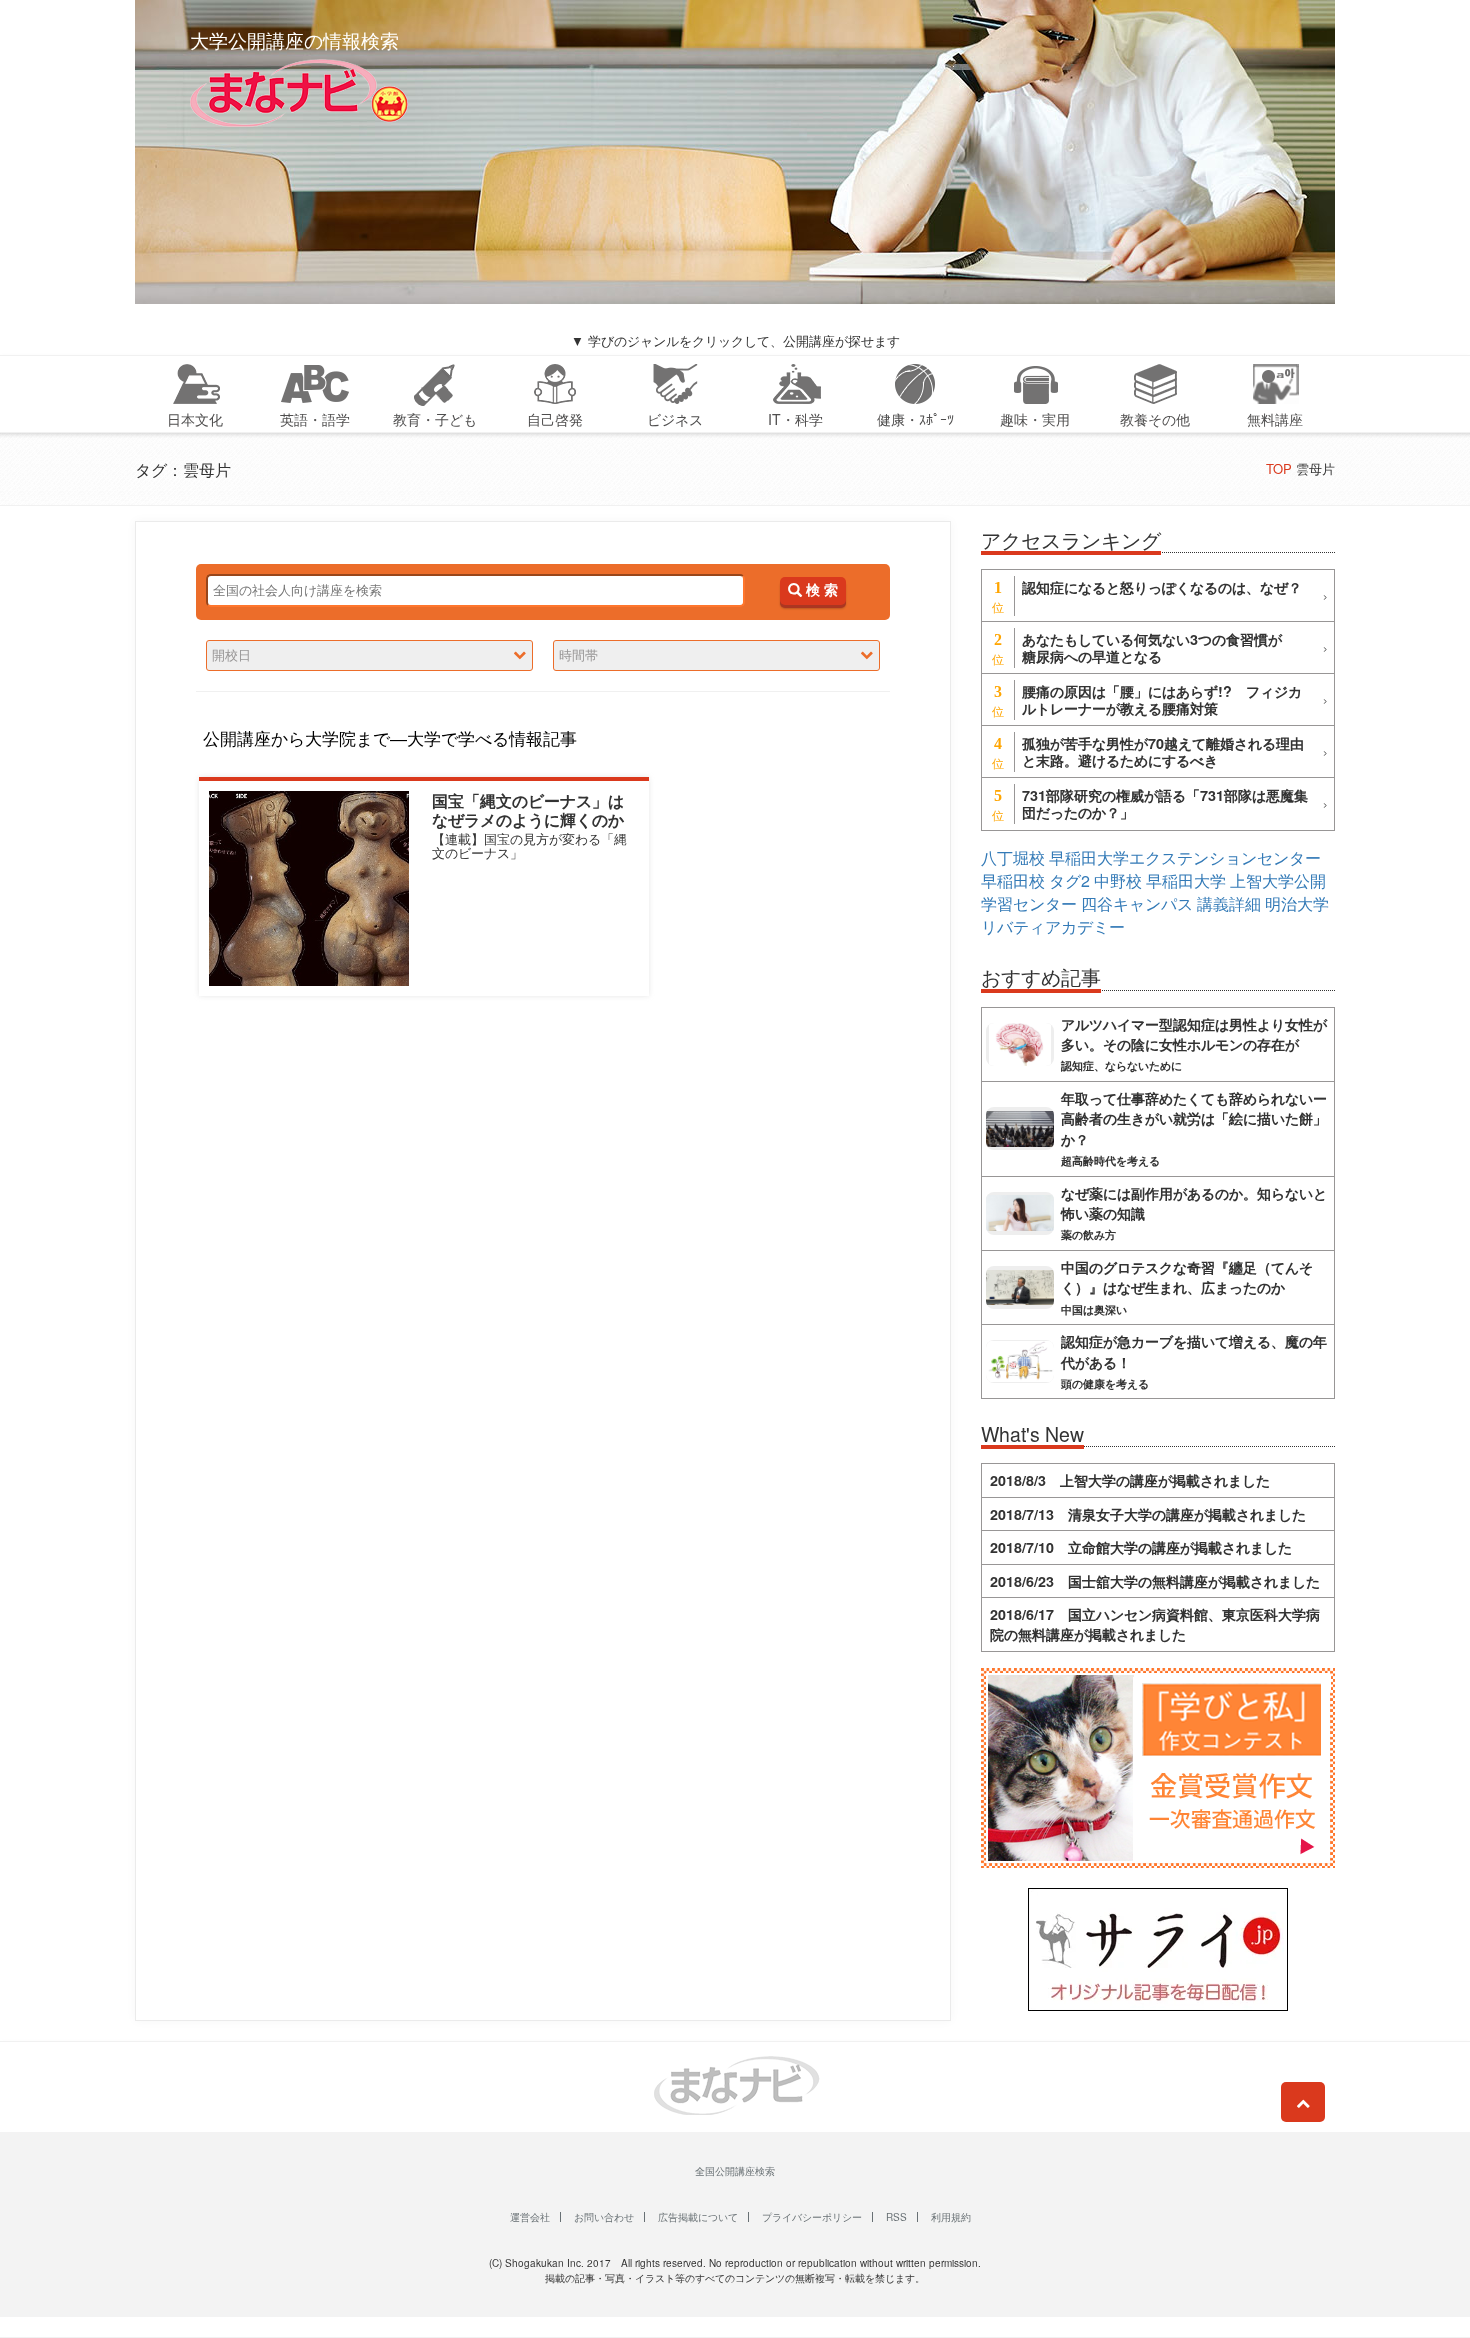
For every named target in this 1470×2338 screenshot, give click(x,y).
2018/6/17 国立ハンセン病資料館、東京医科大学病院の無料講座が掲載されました (1155, 1624)
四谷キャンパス (1137, 903)
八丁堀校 (1013, 857)
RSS (896, 2217)
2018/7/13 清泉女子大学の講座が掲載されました (1148, 1514)
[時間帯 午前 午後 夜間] (716, 655)
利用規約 (951, 2217)
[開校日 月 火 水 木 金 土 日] (369, 655)
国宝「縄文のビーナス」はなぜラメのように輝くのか (528, 810)
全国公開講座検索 (735, 2171)
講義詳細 (1229, 903)
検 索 (820, 590)
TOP (1279, 468)
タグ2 (1069, 880)
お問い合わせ (604, 2217)
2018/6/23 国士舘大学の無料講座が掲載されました (1155, 1581)
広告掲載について (698, 2217)
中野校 (1118, 880)
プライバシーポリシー (812, 2217)
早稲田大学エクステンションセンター (1185, 857)
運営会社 (530, 2217)
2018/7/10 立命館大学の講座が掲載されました (1141, 1547)
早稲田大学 (1186, 880)
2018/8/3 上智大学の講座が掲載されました (1130, 1480)
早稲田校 (1013, 880)
